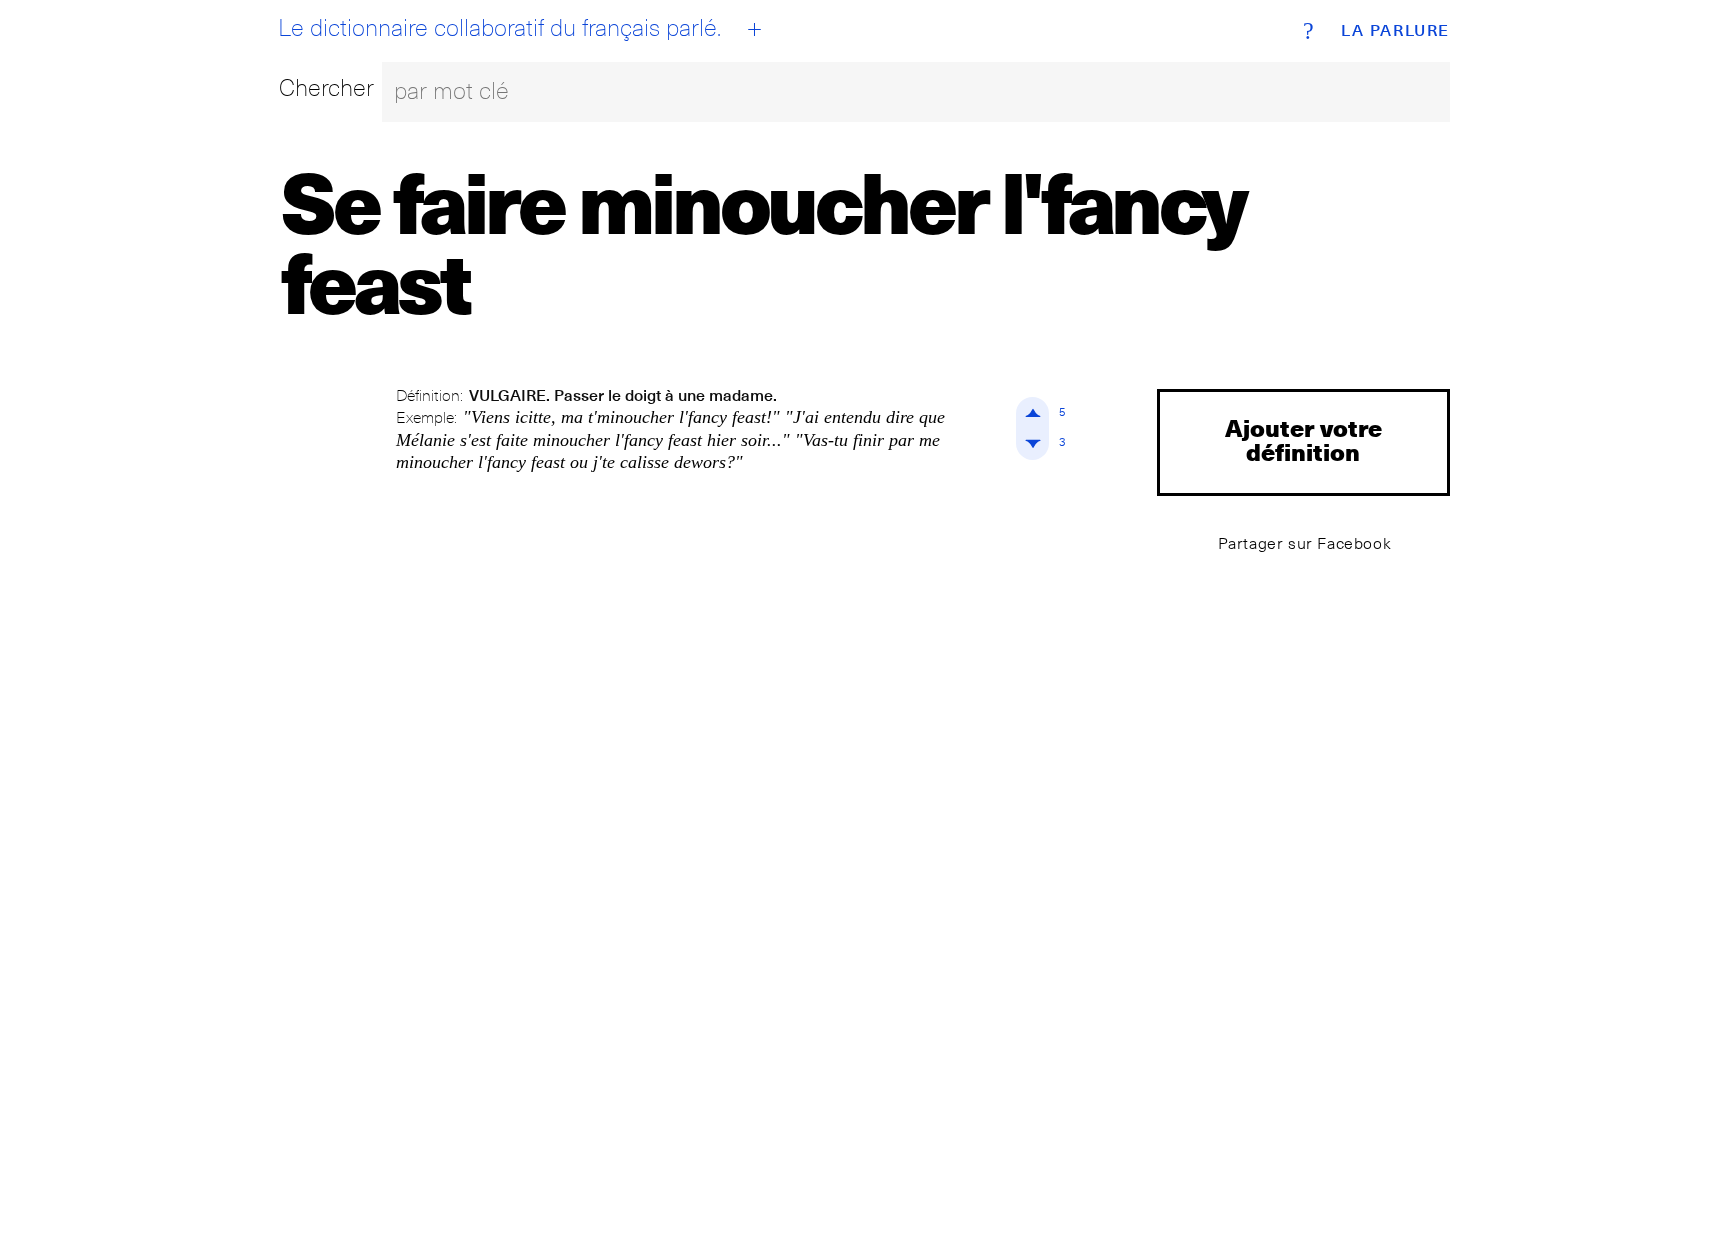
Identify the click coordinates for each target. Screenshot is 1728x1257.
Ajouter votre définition (1303, 439)
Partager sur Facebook (1305, 543)
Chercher (326, 87)
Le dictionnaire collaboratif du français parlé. (499, 28)
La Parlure (1395, 31)
